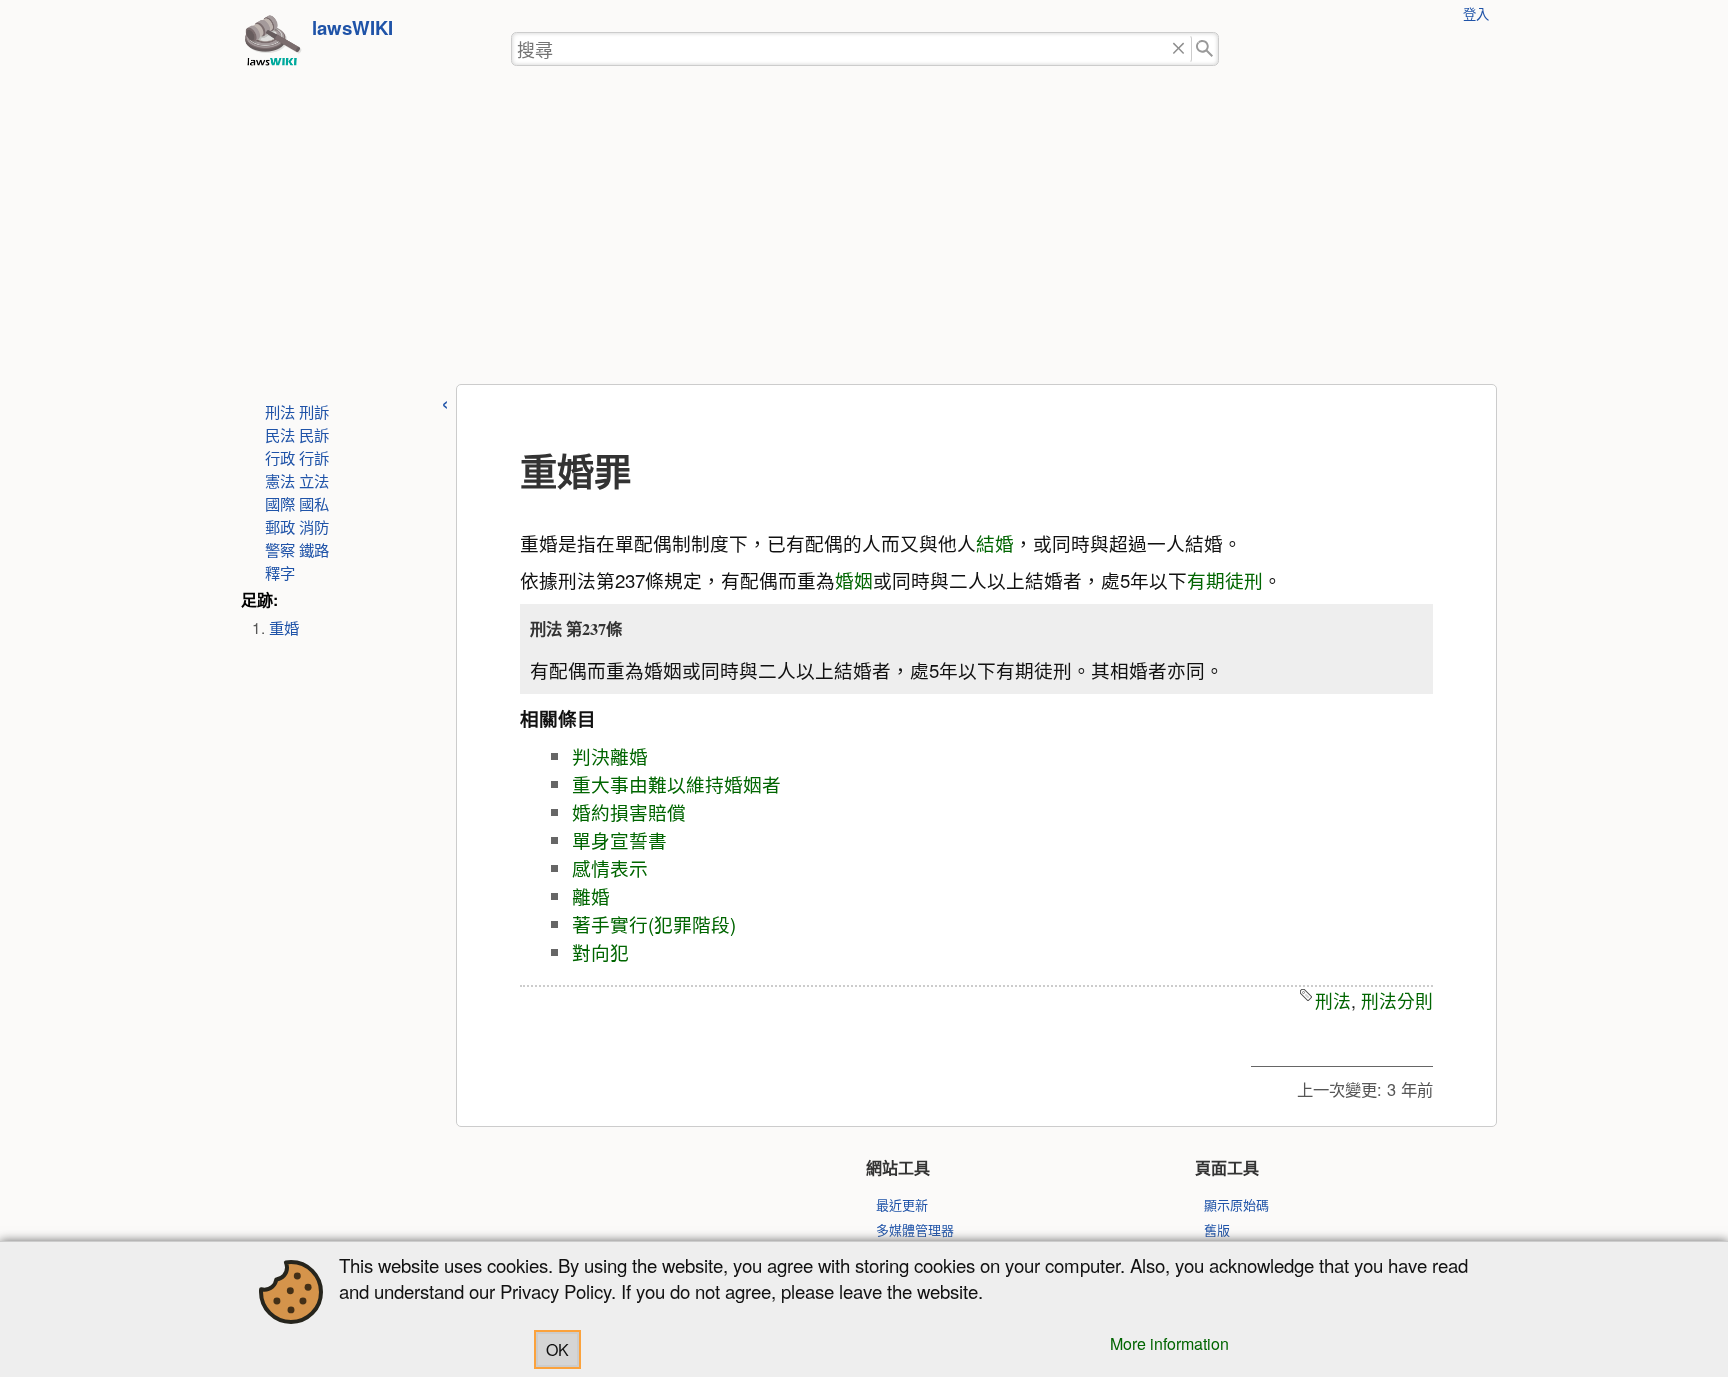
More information (1169, 1343)
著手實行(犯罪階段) (654, 924)
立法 (314, 480)
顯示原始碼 (1236, 1204)
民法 (280, 434)
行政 (280, 457)
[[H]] (272, 46)
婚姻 (854, 580)
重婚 (284, 627)
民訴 (314, 434)
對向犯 (600, 952)
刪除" (1178, 49)
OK (557, 1349)
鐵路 (314, 549)
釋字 (280, 572)
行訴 (314, 457)
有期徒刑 (1225, 580)
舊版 (1217, 1229)
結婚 (995, 543)
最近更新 (902, 1204)
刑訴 (314, 411)
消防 (314, 526)
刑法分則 (1397, 1000)
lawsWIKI (352, 27)
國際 (280, 503)
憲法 (280, 480)
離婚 (591, 896)
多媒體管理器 (915, 1229)
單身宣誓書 (619, 840)
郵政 (280, 526)
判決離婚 (610, 756)
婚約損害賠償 (629, 812)
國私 (314, 503)
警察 (280, 549)
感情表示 (610, 868)
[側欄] (445, 401)
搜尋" (1205, 49)
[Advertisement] (864, 234)
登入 (1476, 13)
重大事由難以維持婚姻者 (676, 784)
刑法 (280, 411)
